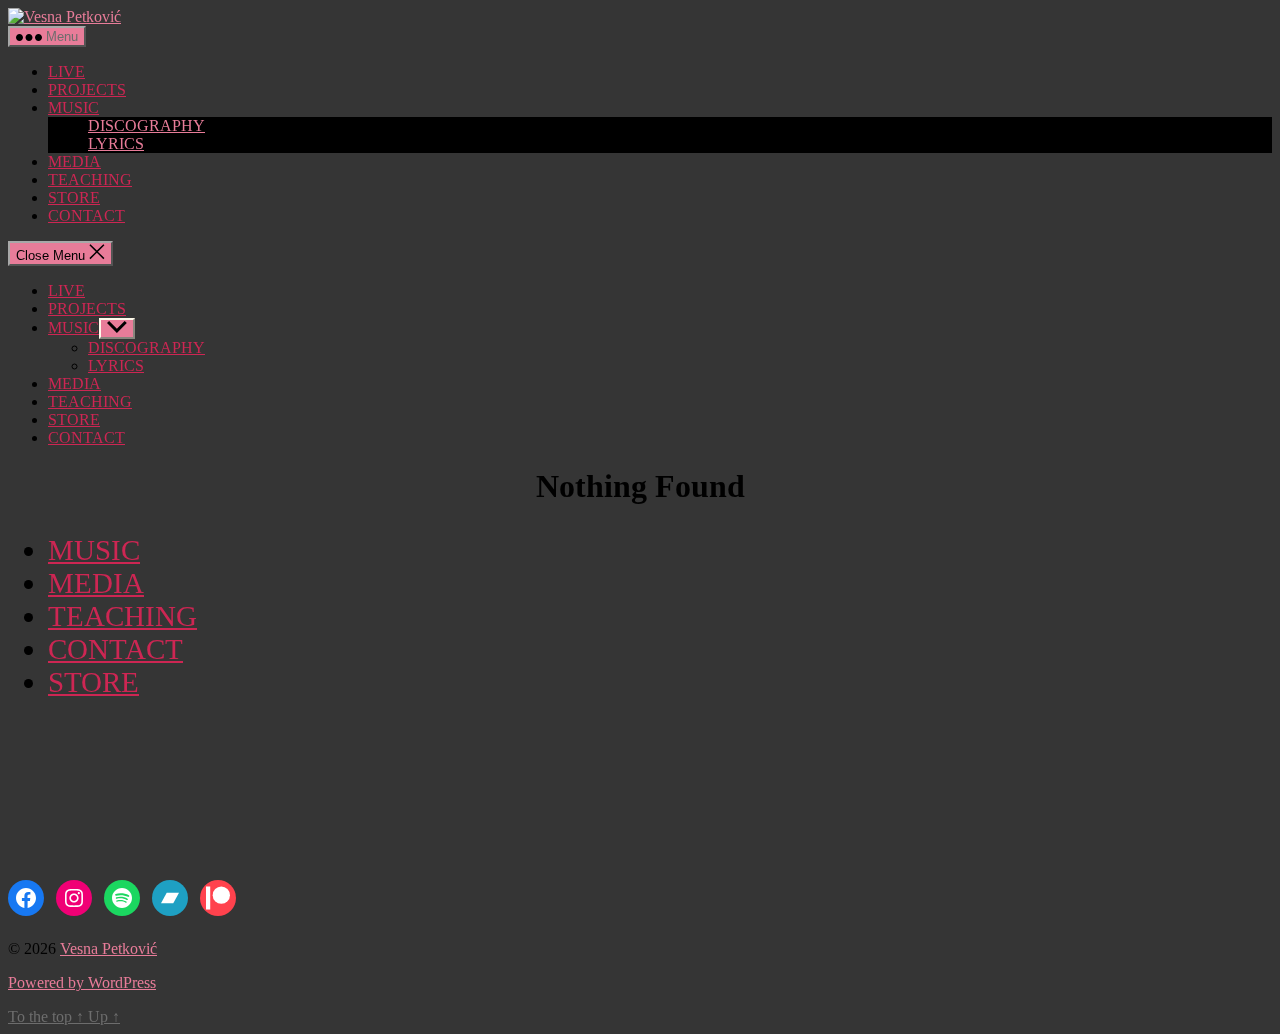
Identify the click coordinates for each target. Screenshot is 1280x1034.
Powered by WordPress (82, 982)
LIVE (66, 71)
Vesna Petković (108, 948)
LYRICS (116, 143)
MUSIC (73, 107)
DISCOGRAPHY (146, 125)
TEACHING (90, 179)
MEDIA (74, 161)
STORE (74, 197)
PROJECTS (87, 89)
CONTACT (86, 215)
